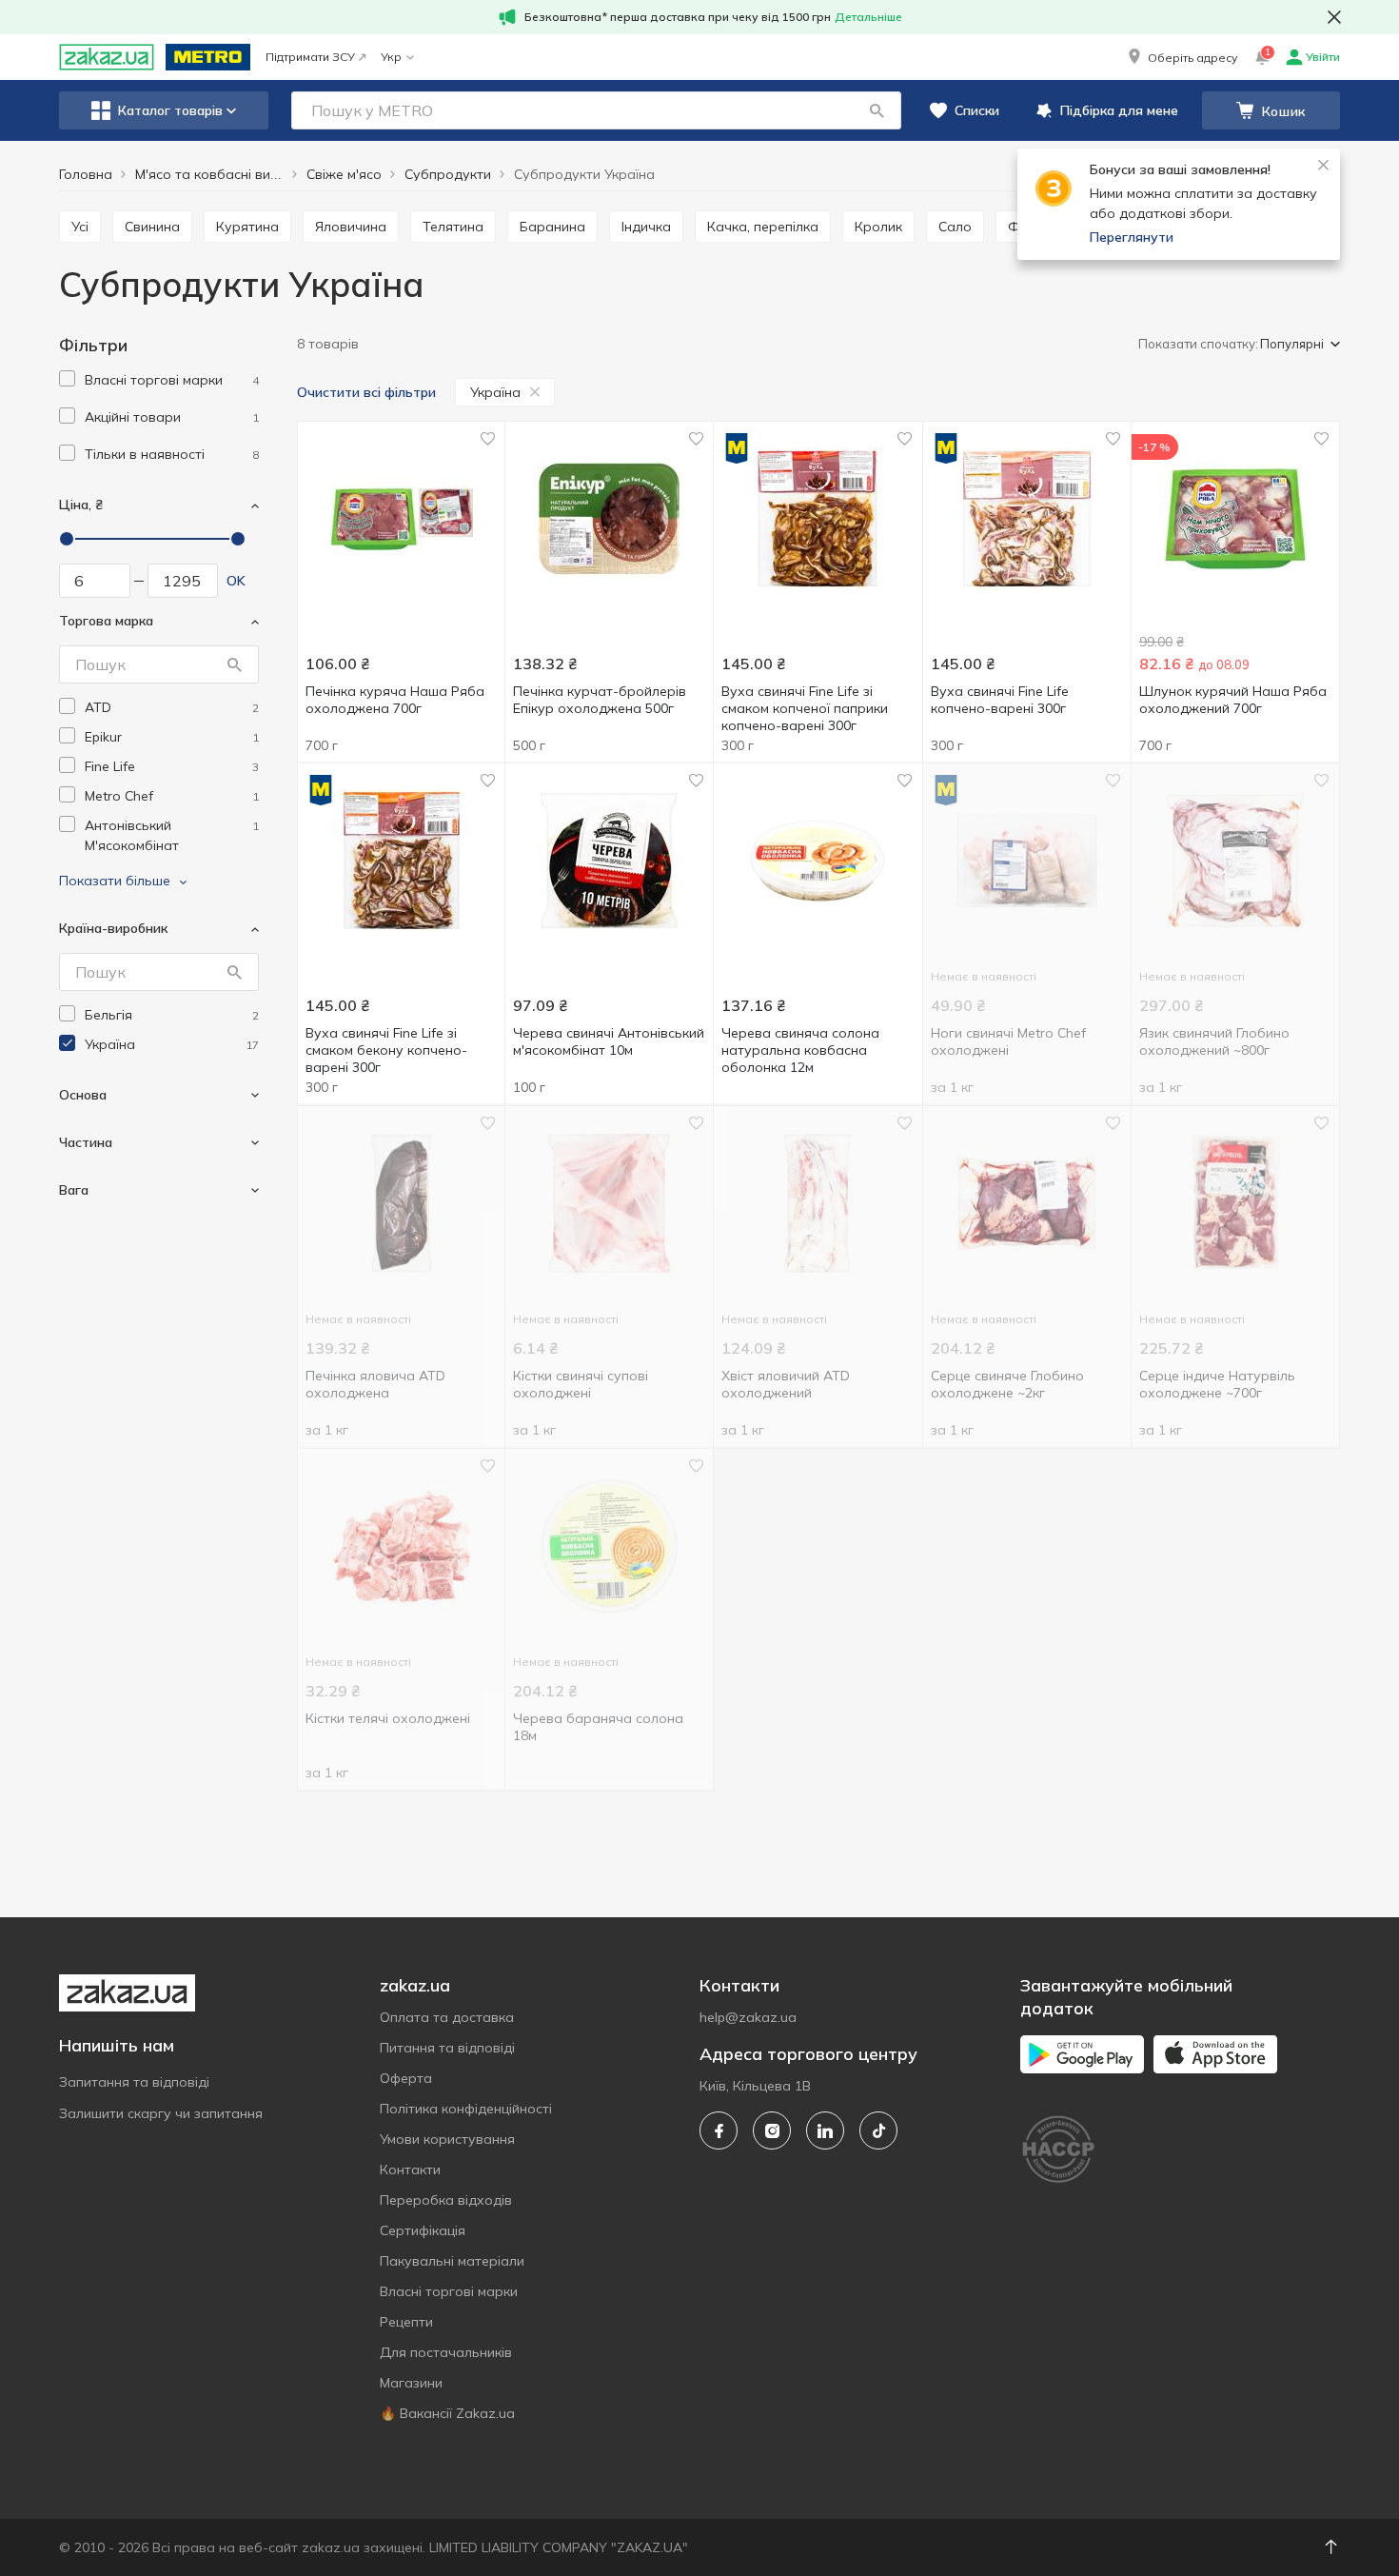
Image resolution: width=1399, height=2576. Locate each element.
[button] (1181, 57)
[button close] (1334, 17)
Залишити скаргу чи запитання (161, 2113)
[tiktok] (878, 2130)
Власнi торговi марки (449, 2291)
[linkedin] (825, 2130)
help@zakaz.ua (748, 2017)
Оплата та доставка (447, 2017)
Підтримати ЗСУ (310, 57)
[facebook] (719, 2130)
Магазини (411, 2383)
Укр (391, 57)
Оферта (406, 2078)
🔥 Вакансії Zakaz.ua (447, 2413)
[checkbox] (67, 378)
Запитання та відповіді (134, 2082)
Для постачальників (446, 2352)
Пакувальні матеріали (452, 2261)
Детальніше (868, 17)
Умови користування (447, 2139)
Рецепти (406, 2322)
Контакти (410, 2170)
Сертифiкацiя (423, 2230)
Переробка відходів (446, 2200)
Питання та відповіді (447, 2048)
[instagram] (772, 2130)
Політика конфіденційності (466, 2109)
